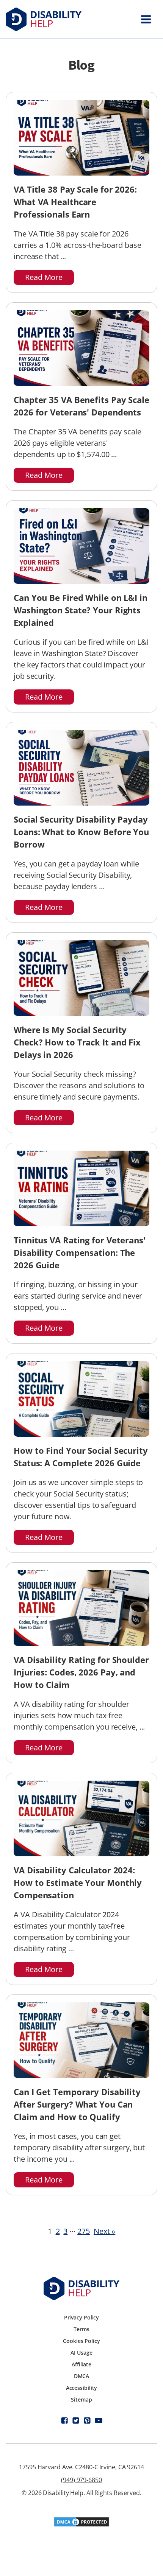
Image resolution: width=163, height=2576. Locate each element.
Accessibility (82, 2388)
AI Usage (81, 2353)
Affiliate (81, 2364)
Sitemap (81, 2399)
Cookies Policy (81, 2341)
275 (84, 2231)
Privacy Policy (82, 2317)
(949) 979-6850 (81, 2480)
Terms (81, 2329)
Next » (104, 2231)
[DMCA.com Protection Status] (81, 2525)
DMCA (82, 2376)
